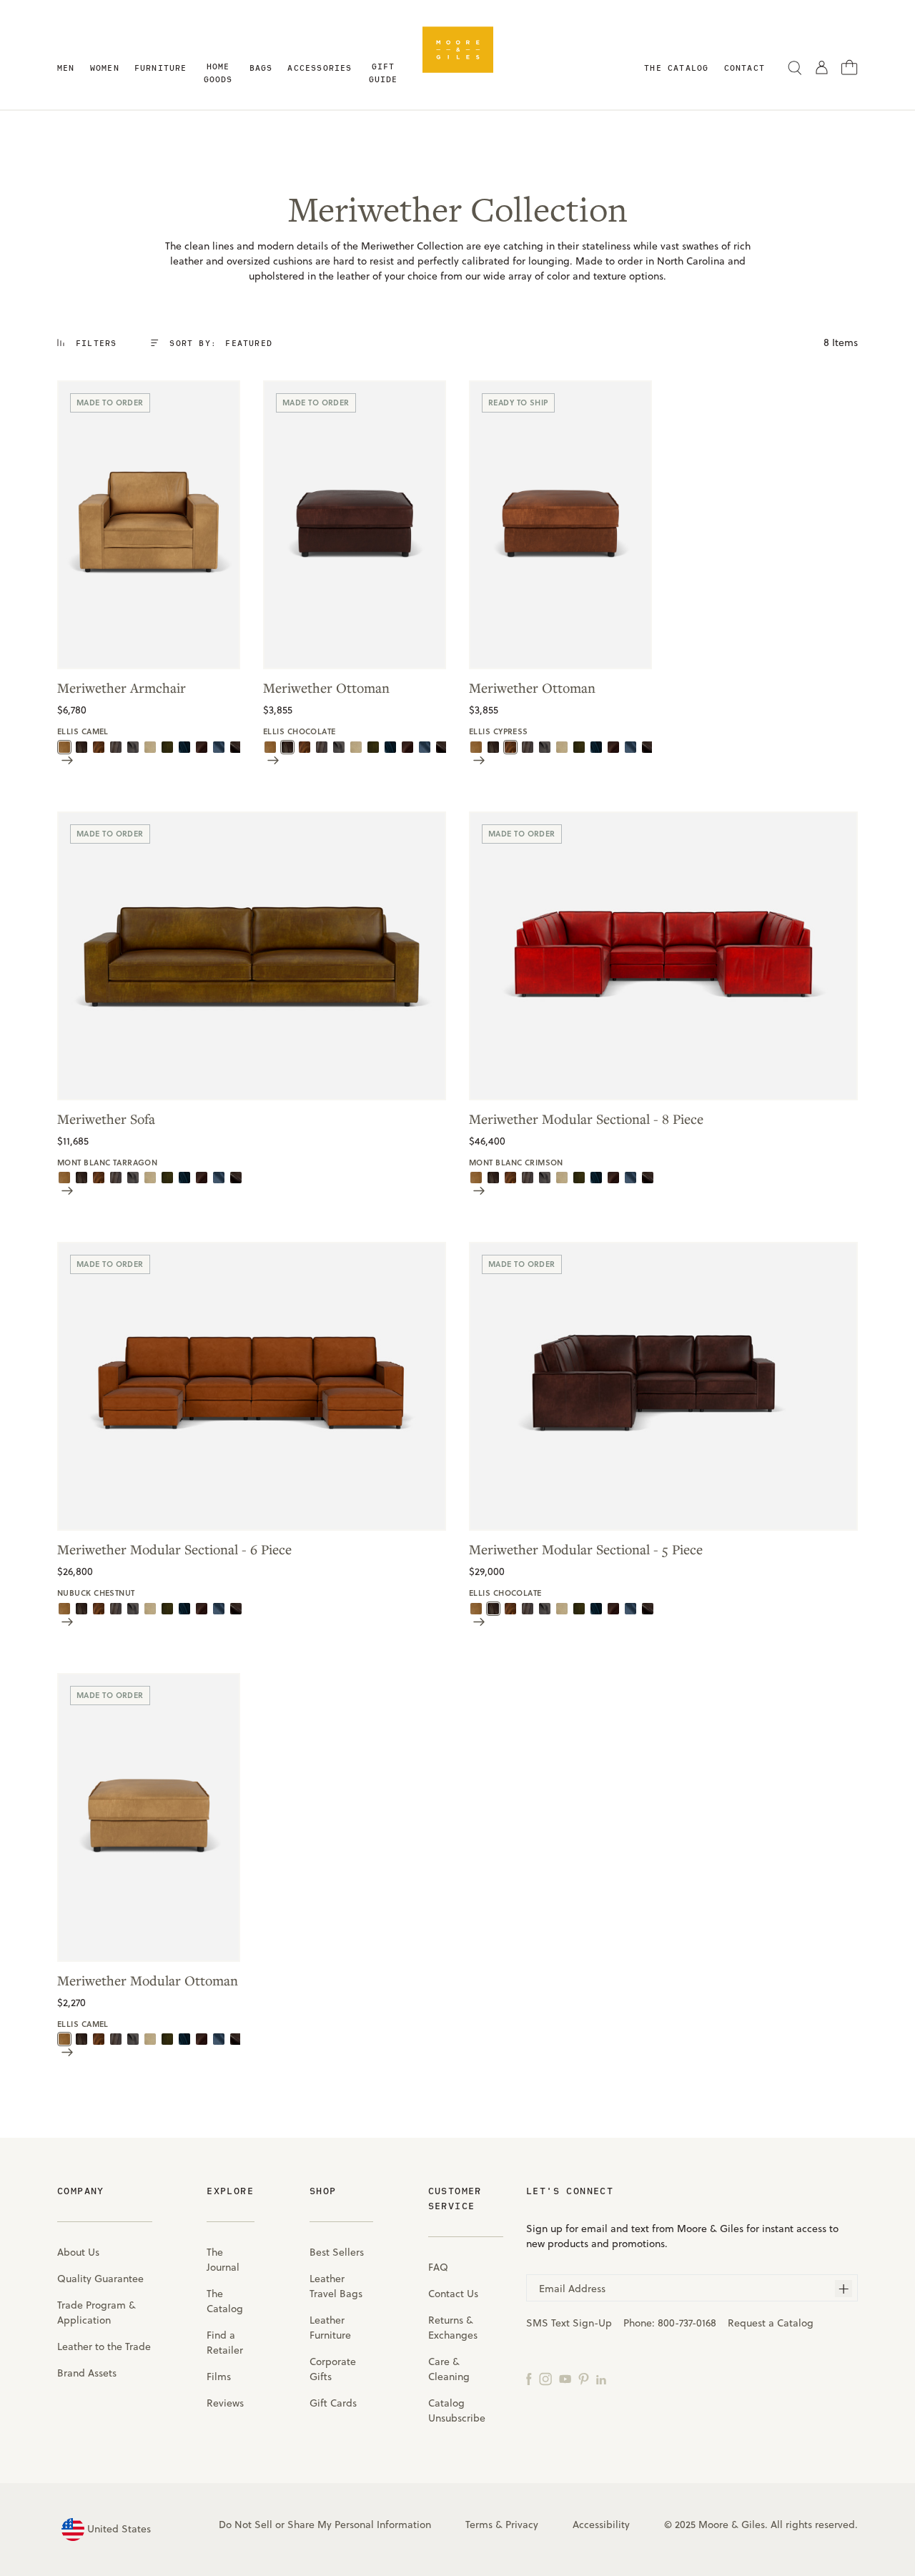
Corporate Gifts (333, 2369)
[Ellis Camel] (64, 746)
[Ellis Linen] (150, 746)
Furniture (161, 68)
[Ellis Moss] (167, 746)
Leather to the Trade (104, 2346)
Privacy (522, 2525)
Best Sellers (337, 2252)
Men (66, 68)
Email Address (572, 2289)
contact (745, 68)
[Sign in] (822, 67)
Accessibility (601, 2525)
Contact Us (453, 2294)
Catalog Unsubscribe (457, 2410)
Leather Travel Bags (336, 2286)
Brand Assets (87, 2373)
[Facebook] (529, 2378)
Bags (261, 68)
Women (105, 68)
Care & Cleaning (449, 2369)
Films (219, 2377)
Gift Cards (333, 2403)
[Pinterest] (584, 2378)
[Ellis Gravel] (116, 746)
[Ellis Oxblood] (202, 746)
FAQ (438, 2267)
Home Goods (218, 73)
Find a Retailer (225, 2343)
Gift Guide (384, 73)
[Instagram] (545, 2378)
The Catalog (225, 2301)
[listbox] (241, 343)
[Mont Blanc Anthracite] (236, 746)
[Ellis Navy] (184, 746)
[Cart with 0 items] (850, 66)
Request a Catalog (771, 2323)
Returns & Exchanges (453, 2328)
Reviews (225, 2403)
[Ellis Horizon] (133, 746)
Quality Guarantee (100, 2279)
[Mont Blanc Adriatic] (219, 746)
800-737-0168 (687, 2323)
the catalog (676, 68)
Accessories (320, 68)
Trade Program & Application (97, 2313)
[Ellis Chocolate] (81, 746)
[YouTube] (565, 2378)
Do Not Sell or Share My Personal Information (325, 2525)
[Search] (795, 67)
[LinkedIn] (601, 2378)
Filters (96, 343)
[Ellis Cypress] (99, 746)
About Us (78, 2252)
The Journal (223, 2260)
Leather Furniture (330, 2328)
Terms (479, 2525)
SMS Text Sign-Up (569, 2323)
